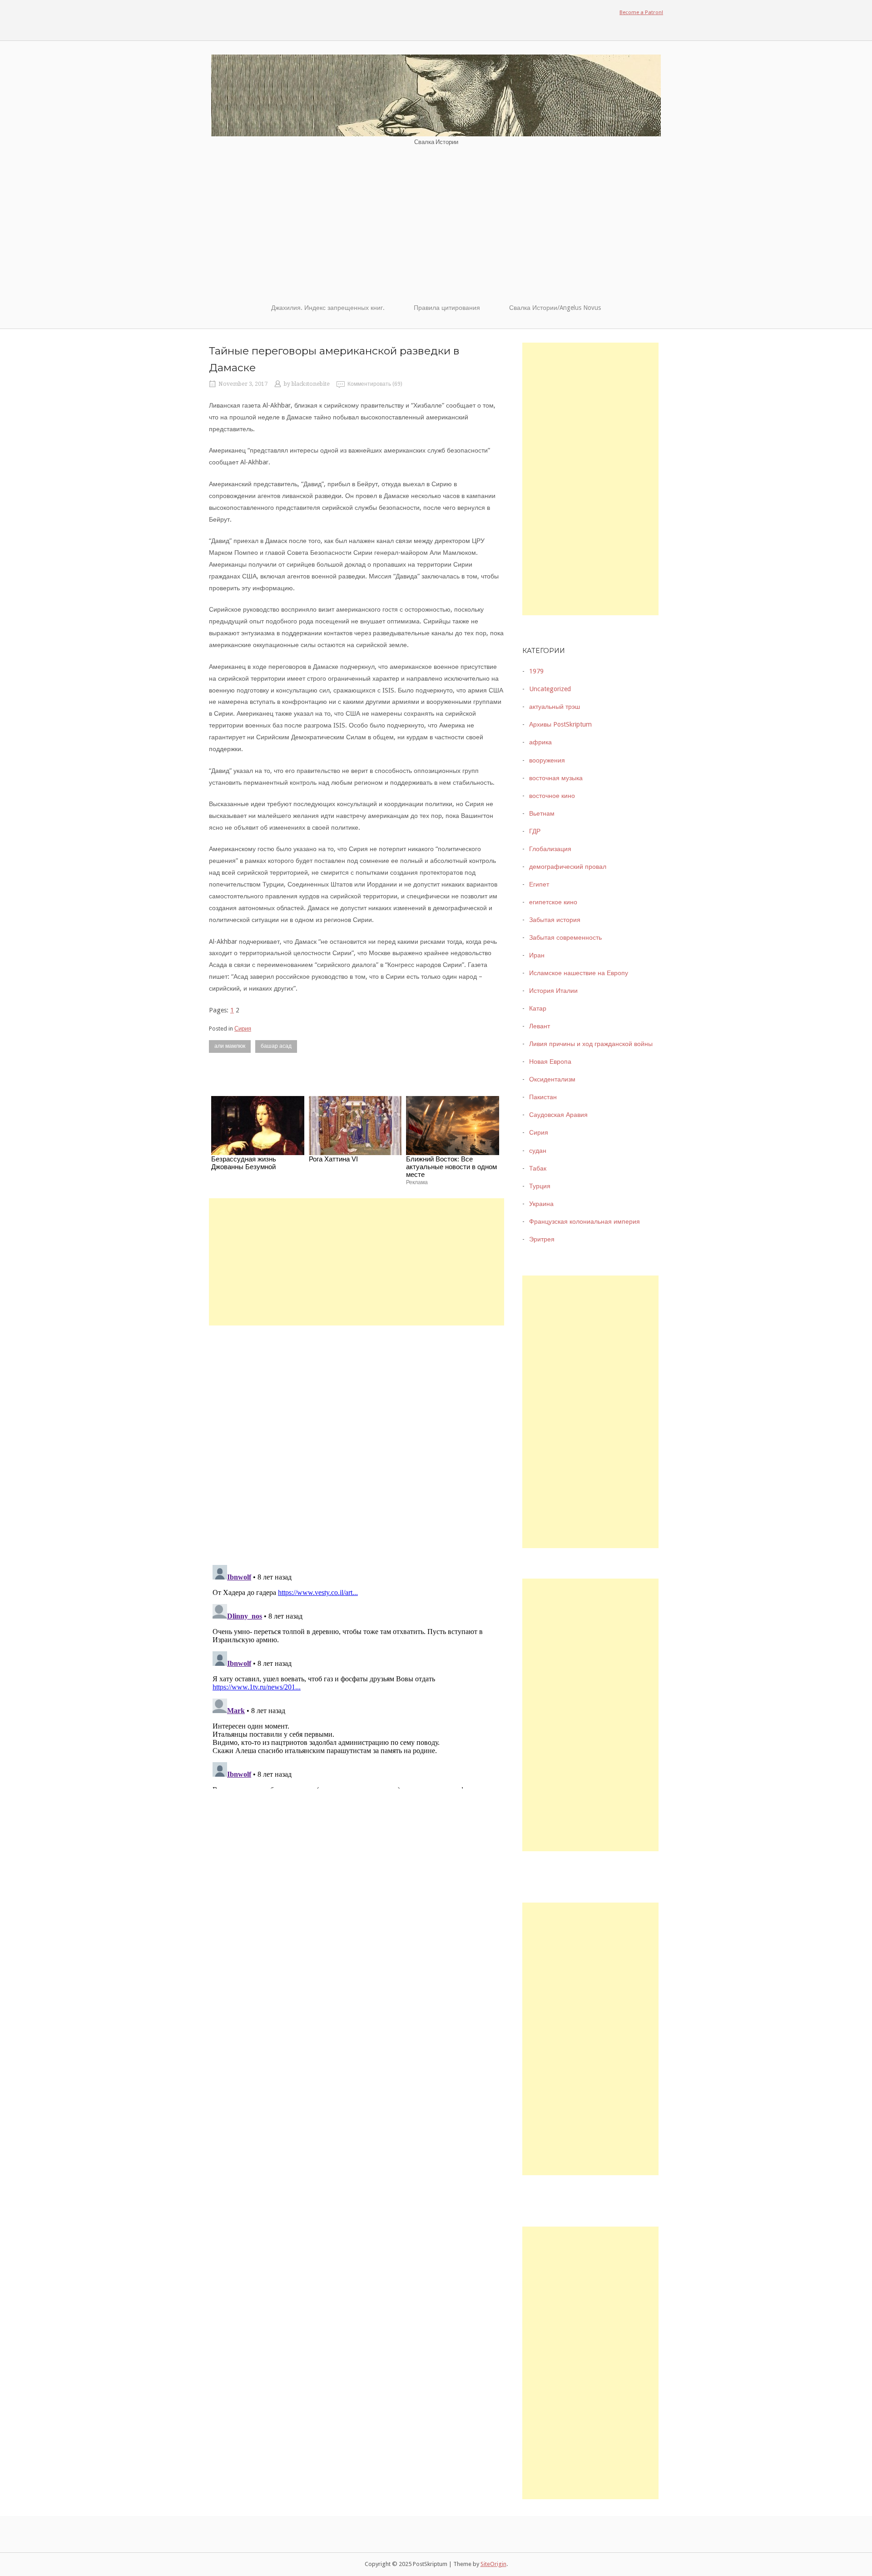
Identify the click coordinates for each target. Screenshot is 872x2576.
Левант (540, 1026)
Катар (538, 1008)
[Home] (436, 95)
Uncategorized (550, 689)
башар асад (276, 1046)
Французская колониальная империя (585, 1221)
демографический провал (568, 867)
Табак (538, 1168)
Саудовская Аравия (558, 1115)
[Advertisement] (436, 224)
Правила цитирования (447, 308)
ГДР (535, 831)
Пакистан (543, 1097)
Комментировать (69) (375, 384)
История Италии (553, 991)
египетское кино (553, 902)
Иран (537, 955)
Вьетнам (542, 813)
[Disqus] (357, 1439)
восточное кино (552, 796)
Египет (539, 884)
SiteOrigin (493, 2564)
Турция (540, 1186)
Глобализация (550, 849)
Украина (541, 1204)
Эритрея (542, 1239)
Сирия (243, 1029)
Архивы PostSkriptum (560, 724)
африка (540, 742)
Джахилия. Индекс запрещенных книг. (328, 308)
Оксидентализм (552, 1079)
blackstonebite (311, 384)
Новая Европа (550, 1061)
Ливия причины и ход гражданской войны (591, 1044)
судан (538, 1151)
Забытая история (555, 920)
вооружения (547, 760)
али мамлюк (230, 1046)
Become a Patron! (641, 12)
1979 (536, 671)
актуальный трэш (555, 707)
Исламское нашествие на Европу (579, 973)
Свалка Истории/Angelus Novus (555, 308)
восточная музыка (556, 778)
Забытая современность (565, 937)
